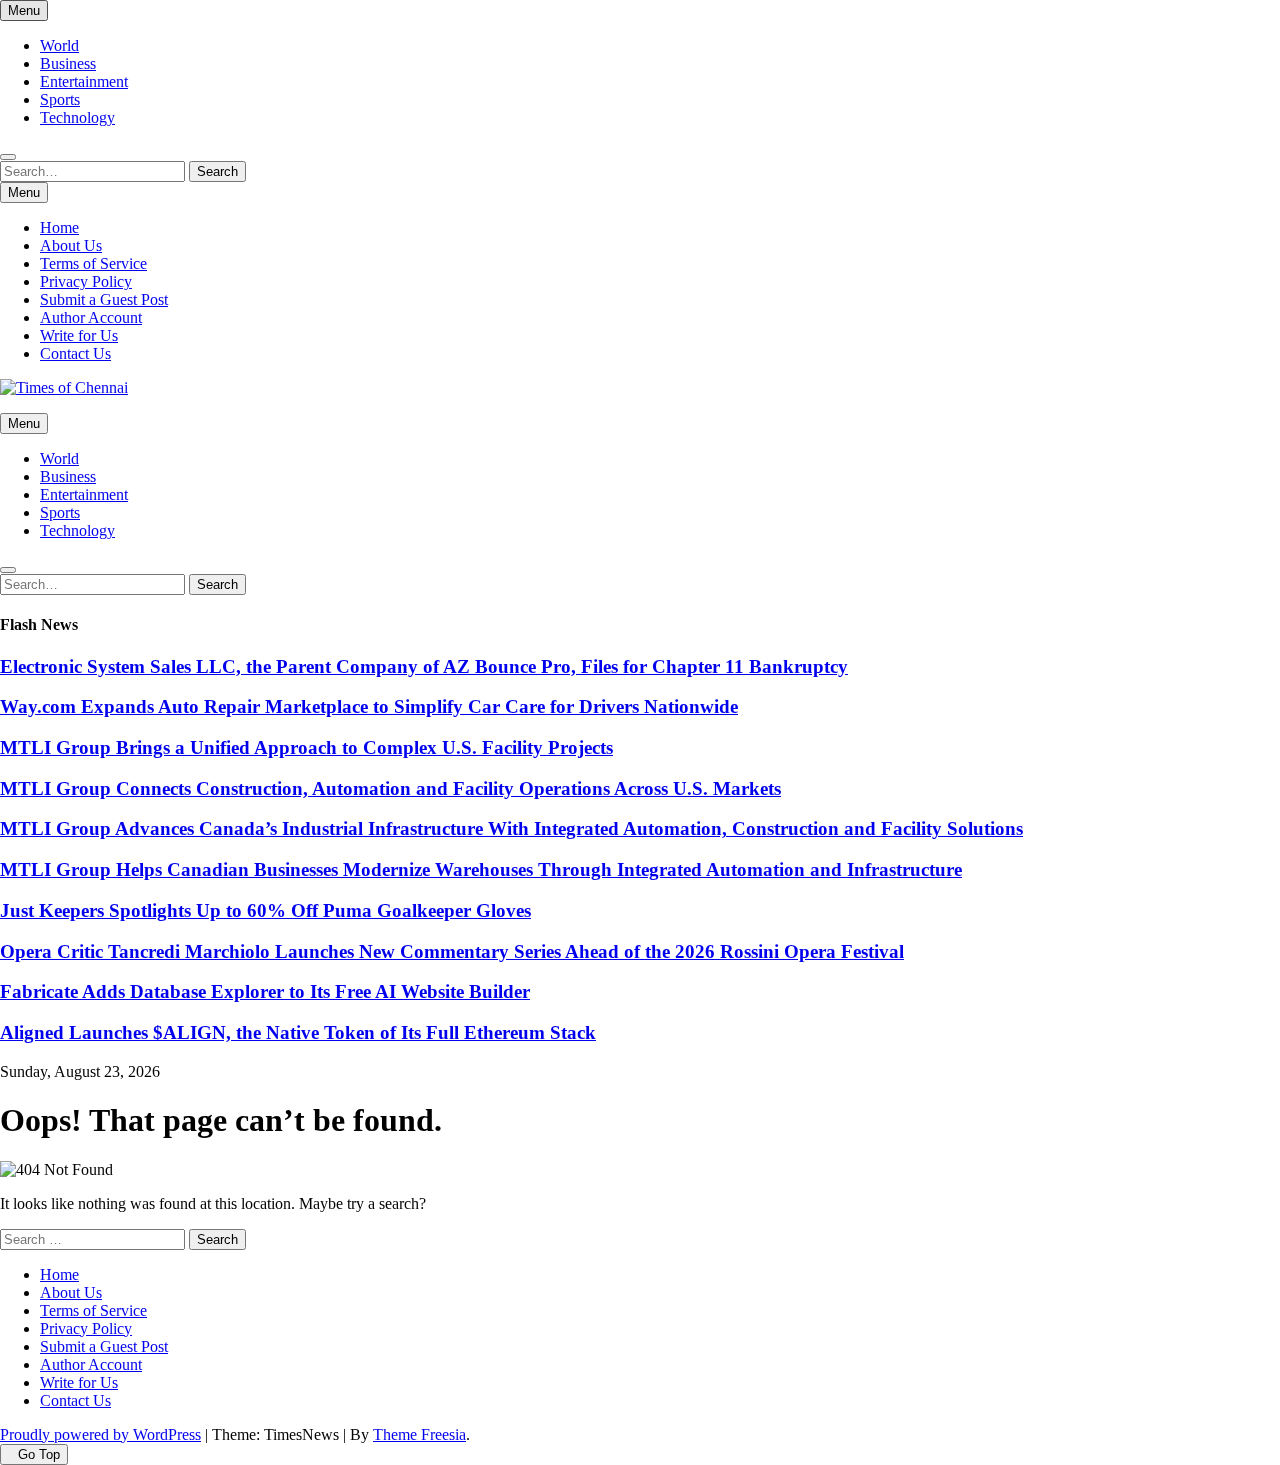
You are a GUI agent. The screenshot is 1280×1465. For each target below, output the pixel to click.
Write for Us (79, 335)
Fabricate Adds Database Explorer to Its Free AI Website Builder (265, 991)
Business (68, 63)
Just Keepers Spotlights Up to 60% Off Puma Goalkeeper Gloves (265, 910)
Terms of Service (93, 263)
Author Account (91, 317)
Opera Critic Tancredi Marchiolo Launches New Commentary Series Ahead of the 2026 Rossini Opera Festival (452, 951)
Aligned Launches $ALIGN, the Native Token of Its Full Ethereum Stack (298, 1032)
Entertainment (84, 81)
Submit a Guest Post (104, 299)
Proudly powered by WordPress (100, 1434)
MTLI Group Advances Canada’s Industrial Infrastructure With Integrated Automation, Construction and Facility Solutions (511, 828)
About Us (71, 245)
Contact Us (75, 353)
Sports (60, 99)
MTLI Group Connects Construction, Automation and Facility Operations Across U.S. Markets (390, 788)
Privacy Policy (86, 281)
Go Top (39, 1454)
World (59, 45)
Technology (77, 117)
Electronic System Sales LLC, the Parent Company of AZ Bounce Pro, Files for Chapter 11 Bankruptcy (424, 666)
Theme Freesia (419, 1434)
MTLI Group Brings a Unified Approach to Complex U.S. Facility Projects (306, 747)
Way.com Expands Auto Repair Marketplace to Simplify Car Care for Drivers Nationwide (369, 706)
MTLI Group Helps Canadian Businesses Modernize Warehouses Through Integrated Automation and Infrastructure (481, 869)
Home (59, 227)
